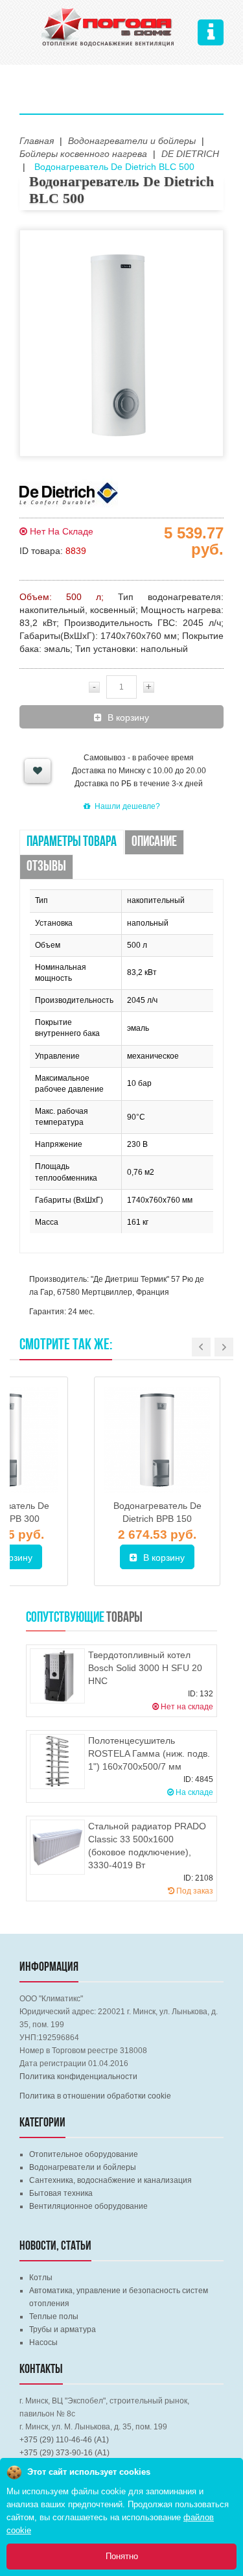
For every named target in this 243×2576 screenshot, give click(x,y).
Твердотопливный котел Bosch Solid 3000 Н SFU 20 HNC (145, 1668)
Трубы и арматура (63, 2329)
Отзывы (46, 867)
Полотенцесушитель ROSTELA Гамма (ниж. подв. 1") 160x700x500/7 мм (149, 1753)
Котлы (41, 2278)
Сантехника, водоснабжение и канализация (110, 2180)
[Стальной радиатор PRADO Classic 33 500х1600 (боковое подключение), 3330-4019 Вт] (57, 1847)
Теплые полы (54, 2317)
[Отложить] (38, 771)
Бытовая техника (61, 2193)
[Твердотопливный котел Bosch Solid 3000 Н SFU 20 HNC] (57, 1676)
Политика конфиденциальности (78, 2076)
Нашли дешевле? (127, 806)
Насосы (43, 2342)
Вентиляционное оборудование (88, 2206)
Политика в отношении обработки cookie (95, 2096)
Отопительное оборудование (84, 2154)
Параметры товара (72, 842)
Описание (154, 842)
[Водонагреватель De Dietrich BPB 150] (157, 1440)
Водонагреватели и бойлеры (83, 2167)
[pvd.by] (108, 25)
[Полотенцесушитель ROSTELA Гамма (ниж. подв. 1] (57, 1762)
